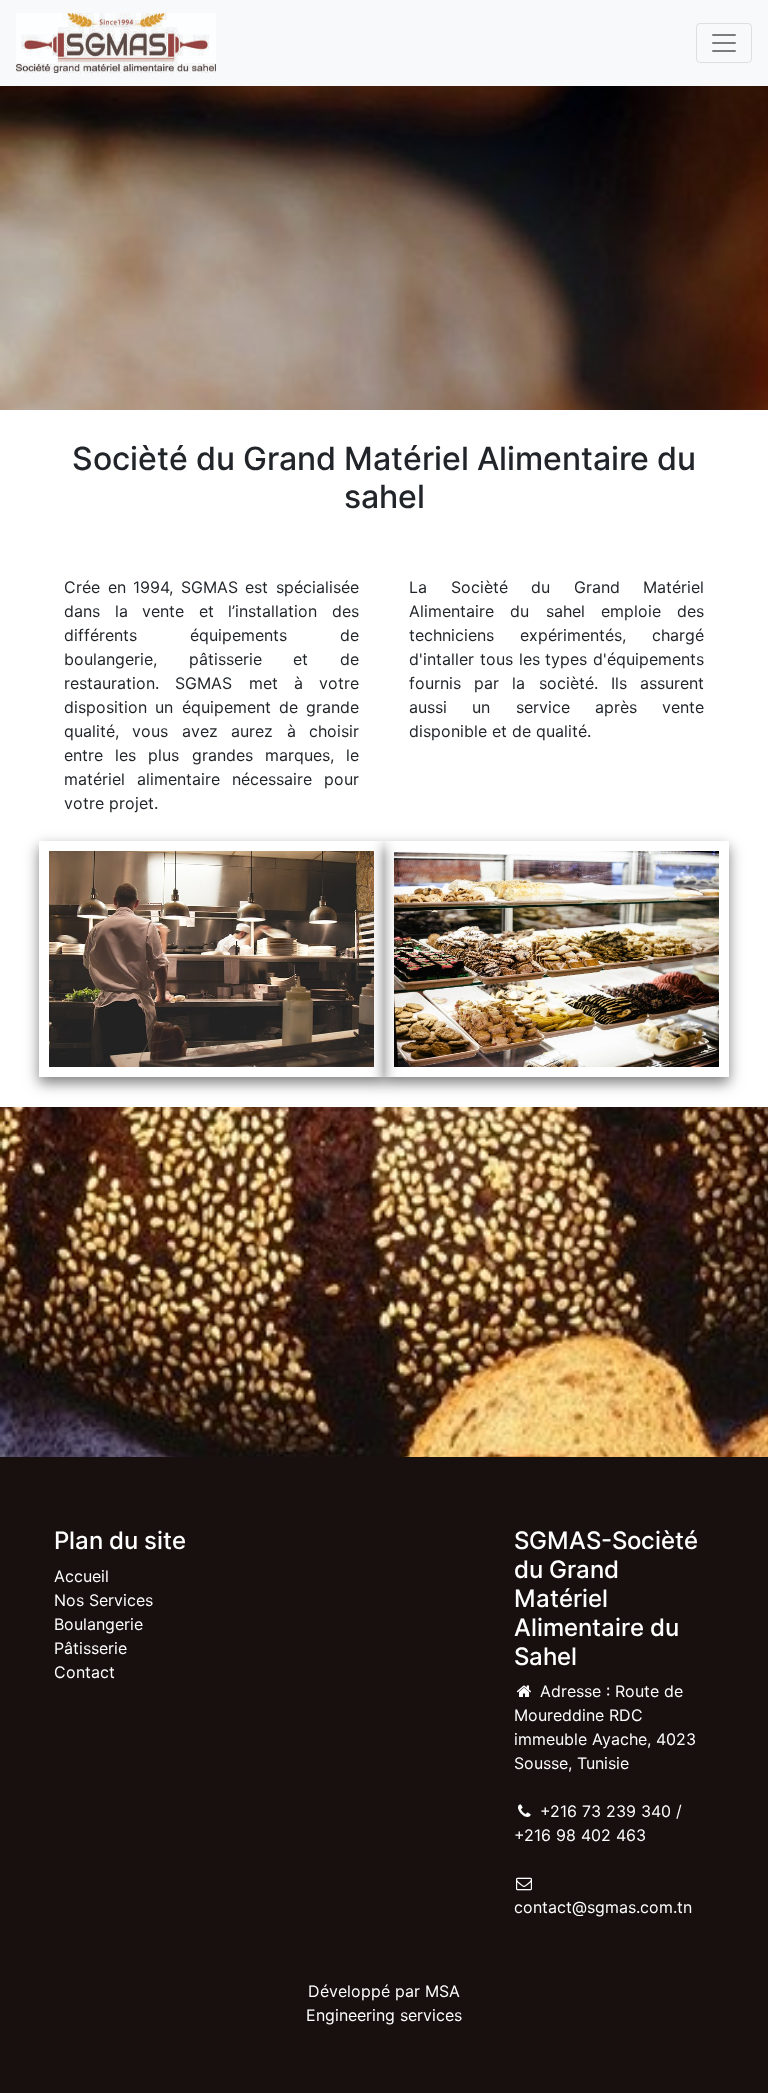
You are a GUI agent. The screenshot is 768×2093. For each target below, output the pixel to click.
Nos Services (103, 1600)
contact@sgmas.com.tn (603, 1907)
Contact (84, 1672)
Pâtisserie (90, 1648)
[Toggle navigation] (724, 43)
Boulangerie (98, 1624)
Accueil (81, 1576)
